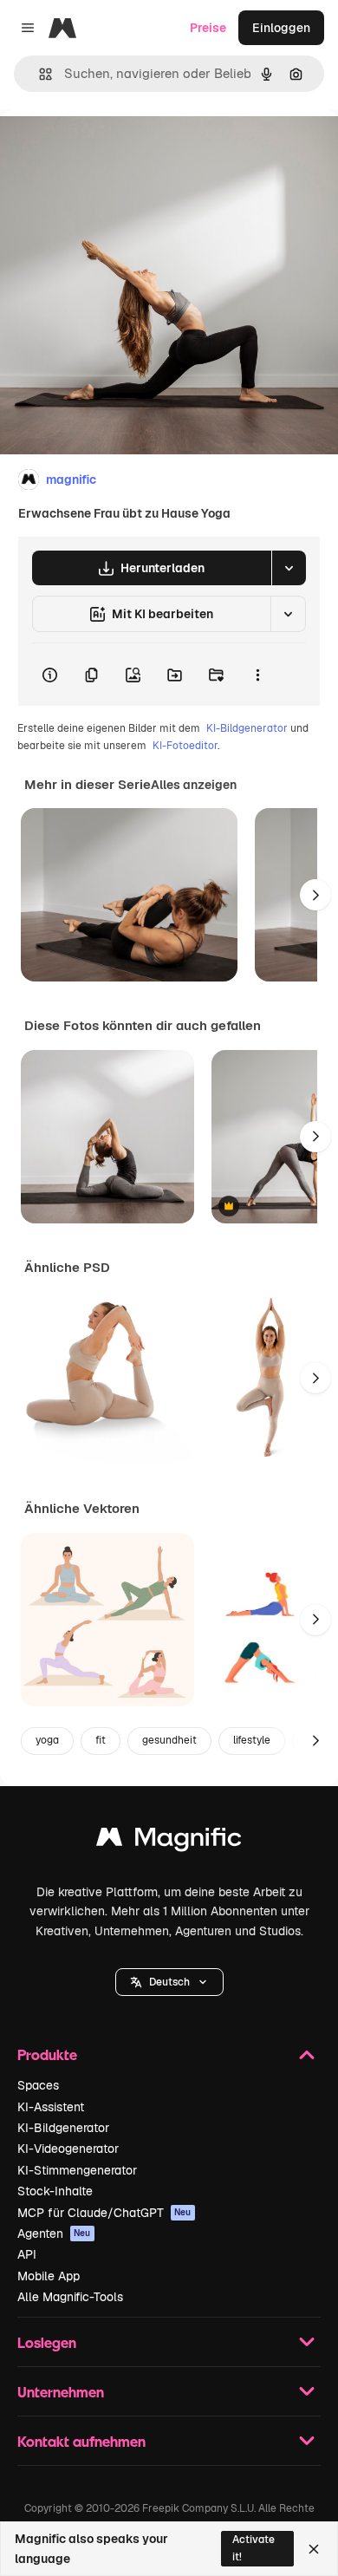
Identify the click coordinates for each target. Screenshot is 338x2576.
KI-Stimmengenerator (77, 2170)
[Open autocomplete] (39, 74)
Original (111, 149)
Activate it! (253, 2548)
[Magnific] (169, 1841)
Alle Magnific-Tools (70, 2297)
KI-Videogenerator (68, 2149)
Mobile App (49, 2276)
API (27, 2254)
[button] (169, 1982)
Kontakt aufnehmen (81, 2441)
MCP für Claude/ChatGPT (104, 2213)
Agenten (54, 2234)
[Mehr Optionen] (257, 675)
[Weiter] (315, 895)
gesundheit (169, 1740)
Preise (208, 28)
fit (101, 1740)
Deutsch (169, 1982)
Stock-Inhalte (55, 2191)
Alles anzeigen (194, 785)
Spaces (38, 2085)
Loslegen (47, 2342)
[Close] (314, 2549)
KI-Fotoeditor (185, 746)
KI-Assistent (51, 2107)
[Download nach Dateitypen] (289, 568)
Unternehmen (61, 2392)
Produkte (47, 2054)
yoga (47, 1740)
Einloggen (281, 28)
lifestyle (252, 1740)
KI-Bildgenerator (247, 728)
